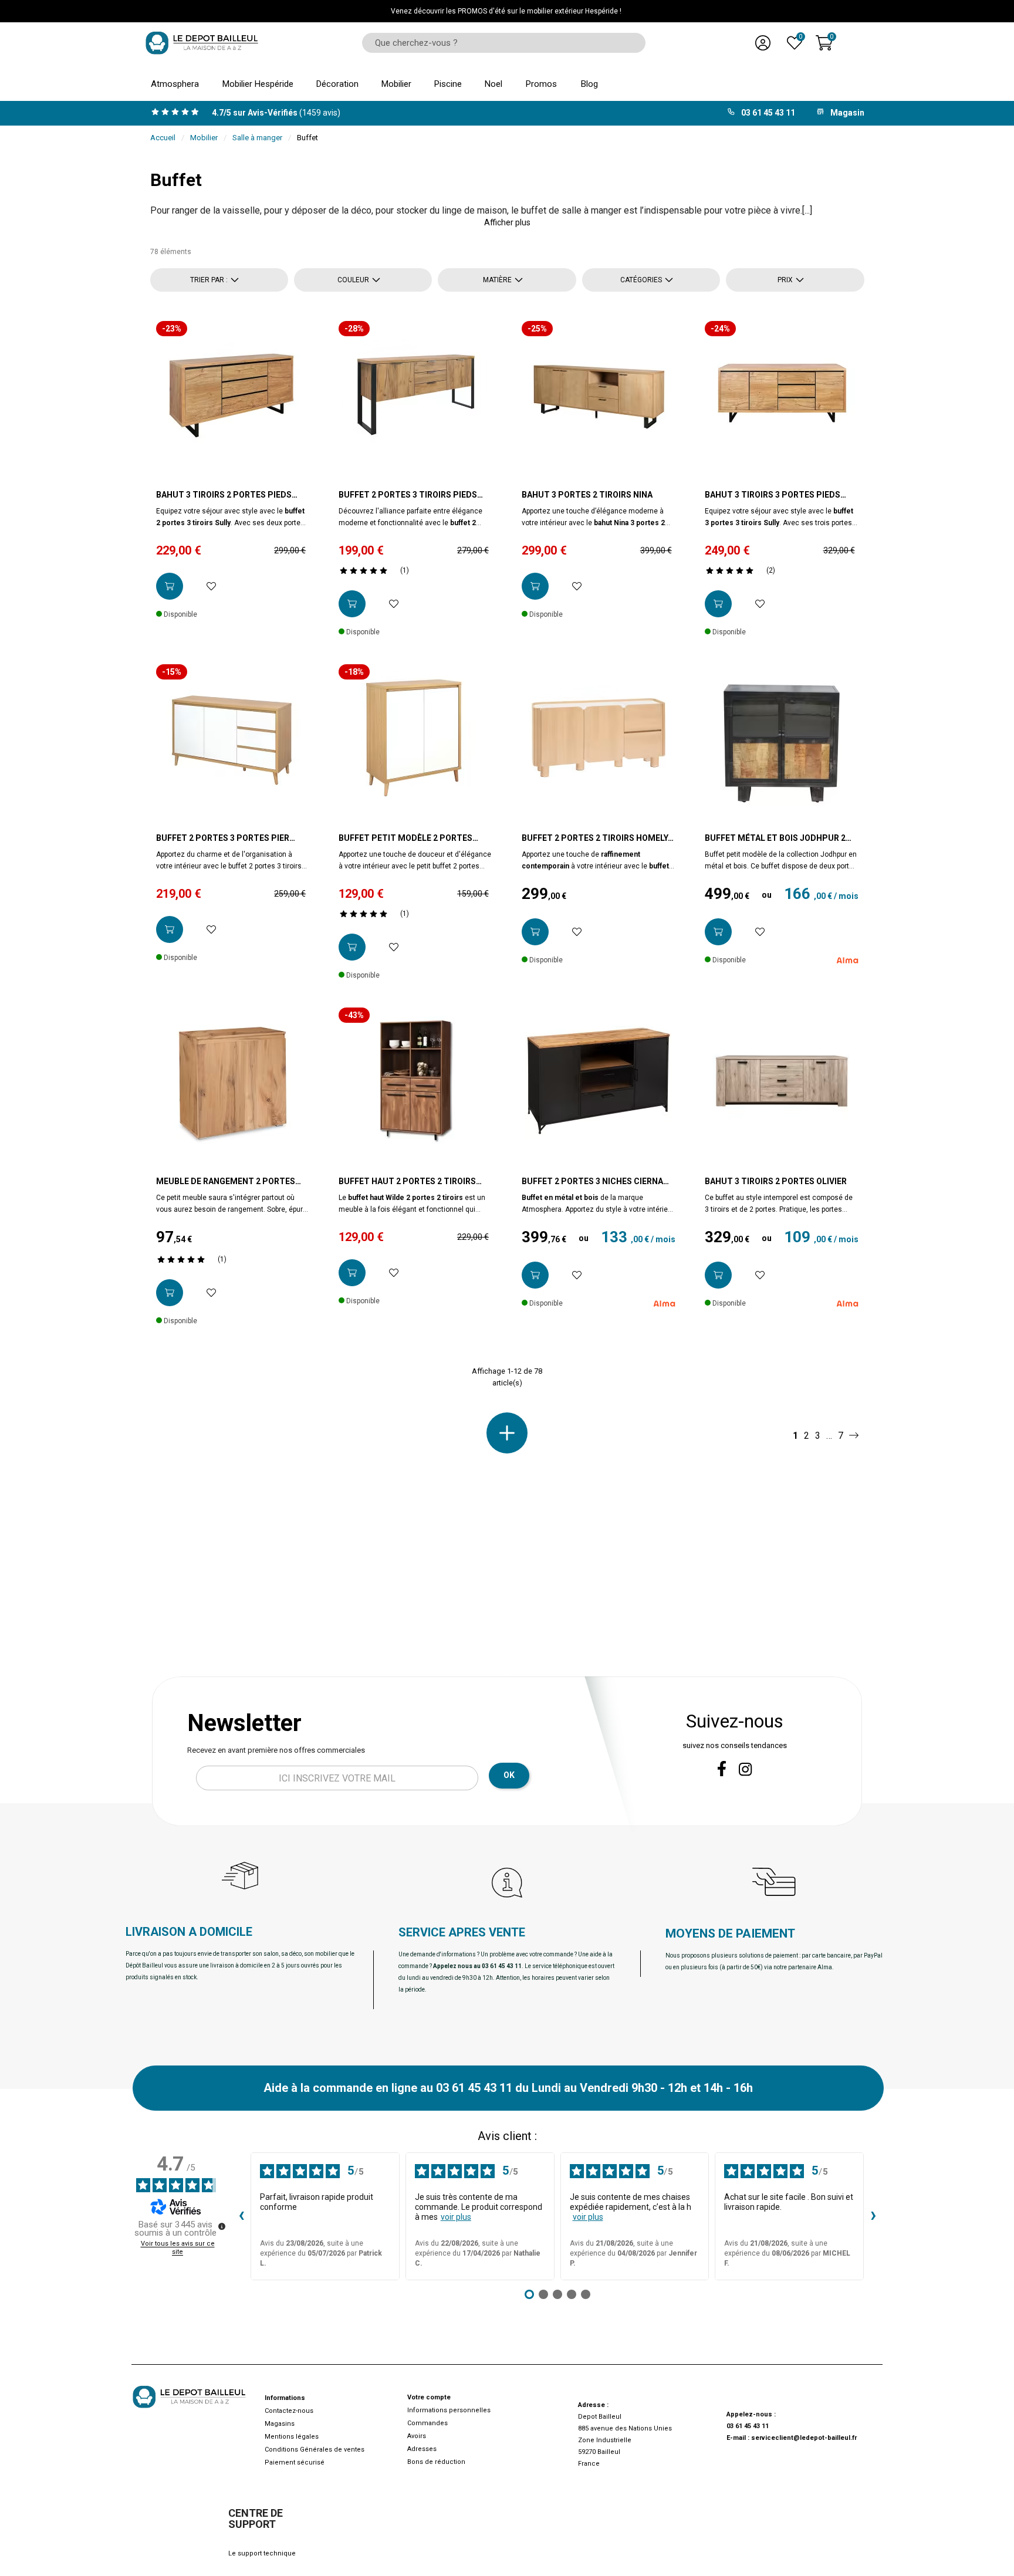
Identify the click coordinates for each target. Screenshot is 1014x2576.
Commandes (427, 2423)
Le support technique (262, 2553)
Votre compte (429, 2397)
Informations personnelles (449, 2410)
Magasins (280, 2424)
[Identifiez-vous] (763, 43)
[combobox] (500, 43)
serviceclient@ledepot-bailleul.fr (804, 2438)
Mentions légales (292, 2437)
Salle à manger (257, 138)
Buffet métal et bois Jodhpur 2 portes (775, 839)
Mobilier (204, 138)
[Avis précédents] (241, 2216)
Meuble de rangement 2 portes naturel (226, 1182)
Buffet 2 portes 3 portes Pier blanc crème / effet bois (223, 839)
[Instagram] (746, 1769)
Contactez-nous (289, 2411)
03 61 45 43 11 (748, 2426)
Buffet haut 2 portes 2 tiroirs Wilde (407, 1182)
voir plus (456, 2217)
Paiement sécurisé (295, 2462)
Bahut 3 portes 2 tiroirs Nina (587, 495)
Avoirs (417, 2436)
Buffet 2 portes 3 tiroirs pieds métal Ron (408, 495)
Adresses (422, 2449)
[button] (507, 222)
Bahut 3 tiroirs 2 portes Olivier (776, 1181)
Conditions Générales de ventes (315, 2450)
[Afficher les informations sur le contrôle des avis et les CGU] (222, 2226)
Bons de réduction (436, 2462)
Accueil (163, 138)
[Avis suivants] (873, 2216)
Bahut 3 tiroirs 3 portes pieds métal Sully (773, 495)
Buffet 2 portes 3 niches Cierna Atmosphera (592, 1182)
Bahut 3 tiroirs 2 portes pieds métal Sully (224, 495)
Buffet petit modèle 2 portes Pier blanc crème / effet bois (405, 839)
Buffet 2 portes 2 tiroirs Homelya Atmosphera (597, 839)
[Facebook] (722, 1769)
